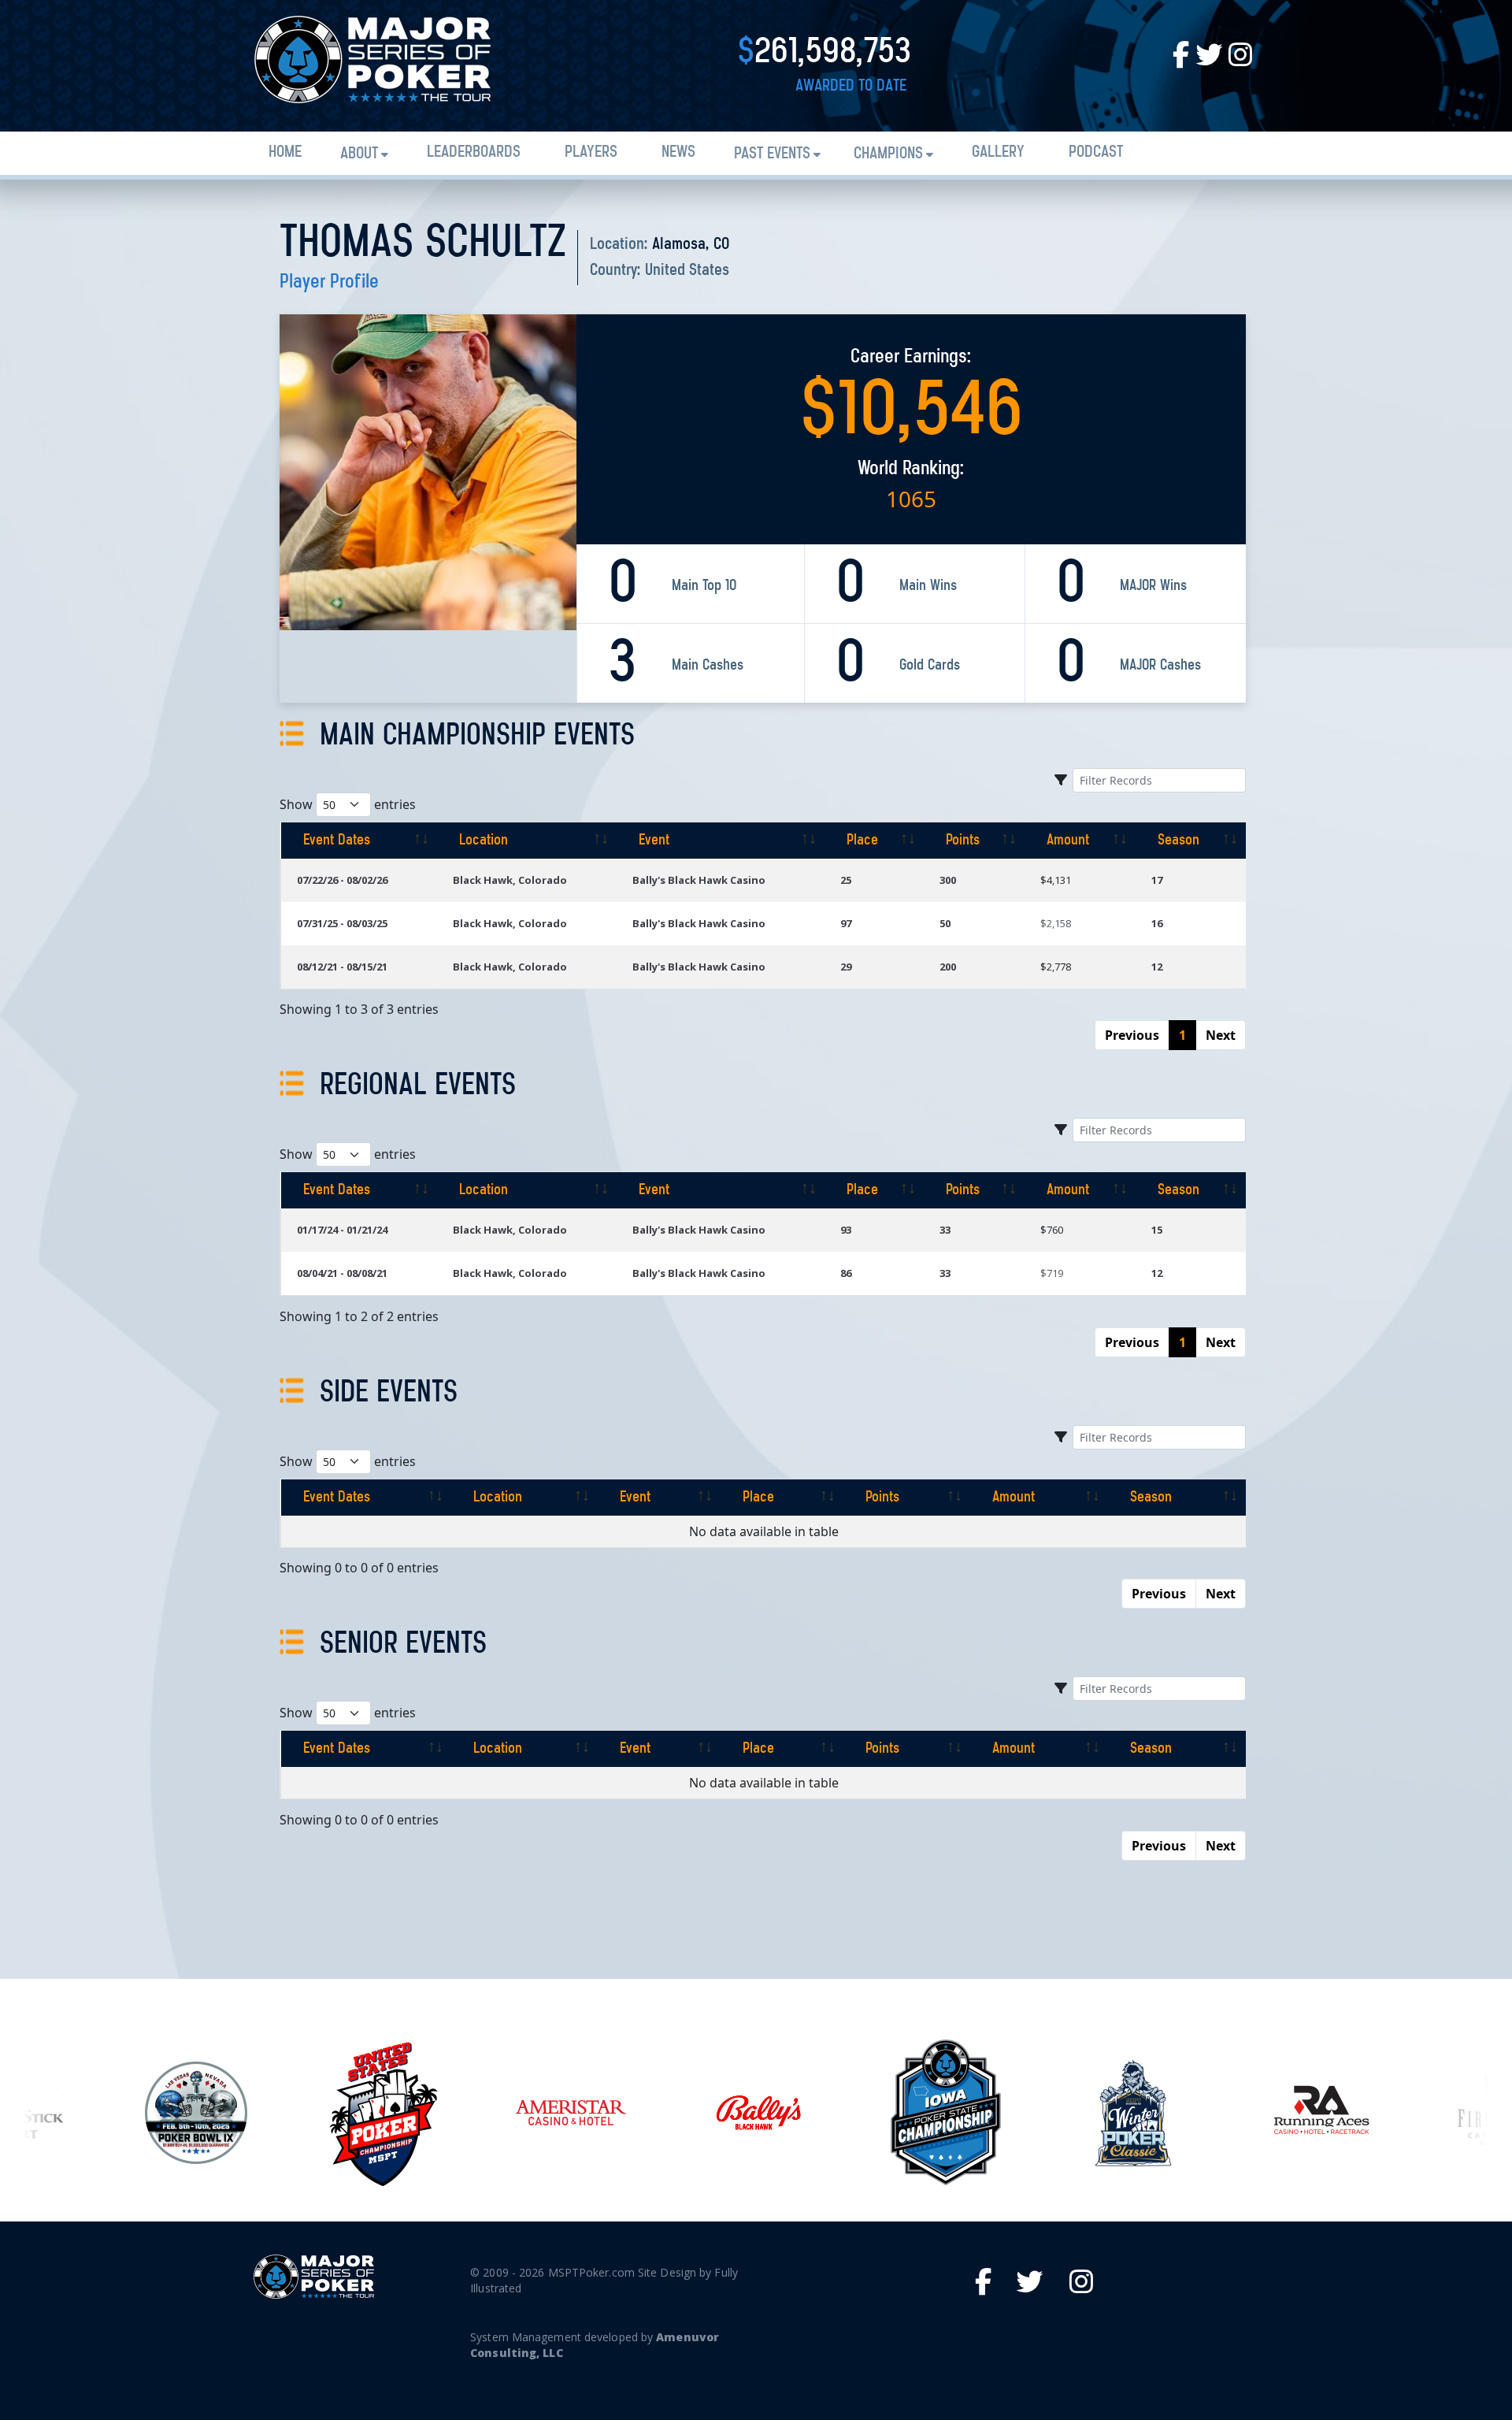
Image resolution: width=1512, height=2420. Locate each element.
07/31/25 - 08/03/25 (342, 923)
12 (1157, 967)
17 (1157, 880)
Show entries (348, 804)
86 (846, 1273)
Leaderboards (474, 152)
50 (945, 923)
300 (948, 880)
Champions (888, 154)
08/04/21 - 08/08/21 (342, 1273)
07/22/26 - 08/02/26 (342, 880)
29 (846, 967)
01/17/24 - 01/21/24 (342, 1230)
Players (591, 152)
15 (1157, 1230)
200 (948, 967)
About (359, 154)
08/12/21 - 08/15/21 (342, 967)
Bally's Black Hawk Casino (699, 880)
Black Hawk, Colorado (510, 880)
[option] (196, 2113)
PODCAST (1096, 152)
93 (846, 1230)
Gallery (998, 152)
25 (846, 880)
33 (945, 1230)
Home (285, 152)
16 (1157, 923)
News (678, 152)
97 (846, 923)
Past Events (772, 154)
